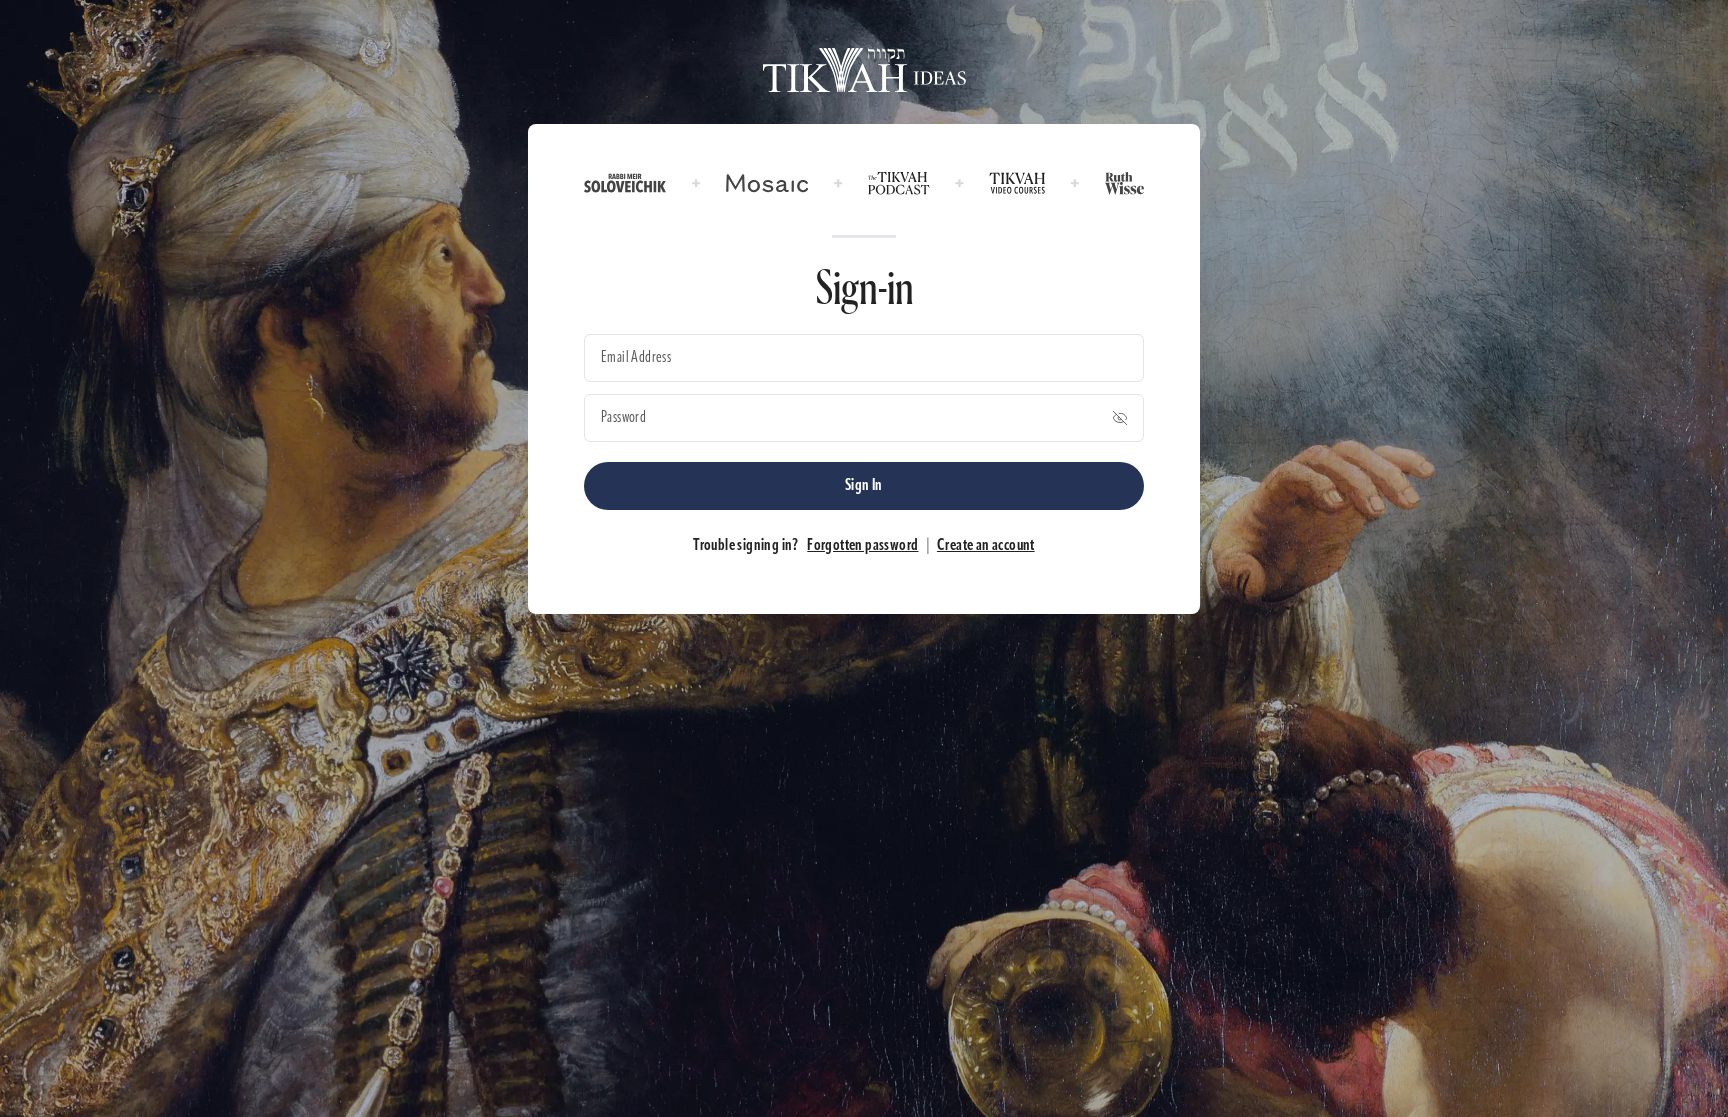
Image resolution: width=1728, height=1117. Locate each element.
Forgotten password (862, 546)
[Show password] (1120, 418)
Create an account (986, 546)
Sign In (864, 486)
